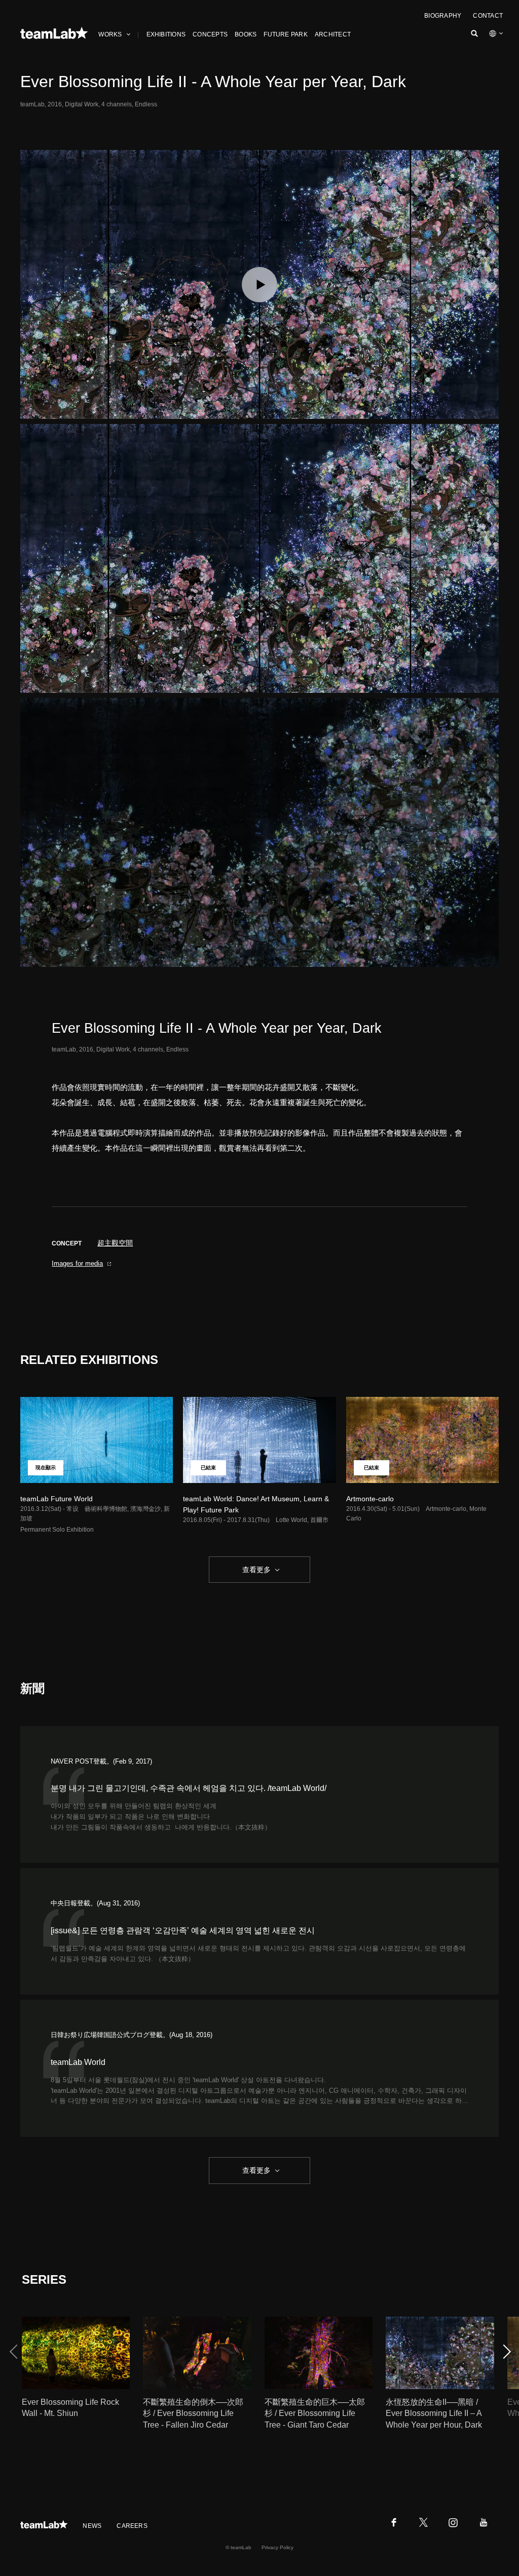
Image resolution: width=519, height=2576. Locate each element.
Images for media (77, 1263)
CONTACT (488, 16)
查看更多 (255, 1570)
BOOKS (246, 34)
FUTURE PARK (286, 34)
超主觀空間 (115, 1243)
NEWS (92, 2526)
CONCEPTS (210, 34)
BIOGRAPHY (443, 16)
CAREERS (132, 2526)
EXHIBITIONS (166, 34)
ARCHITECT (333, 34)
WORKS (110, 34)
